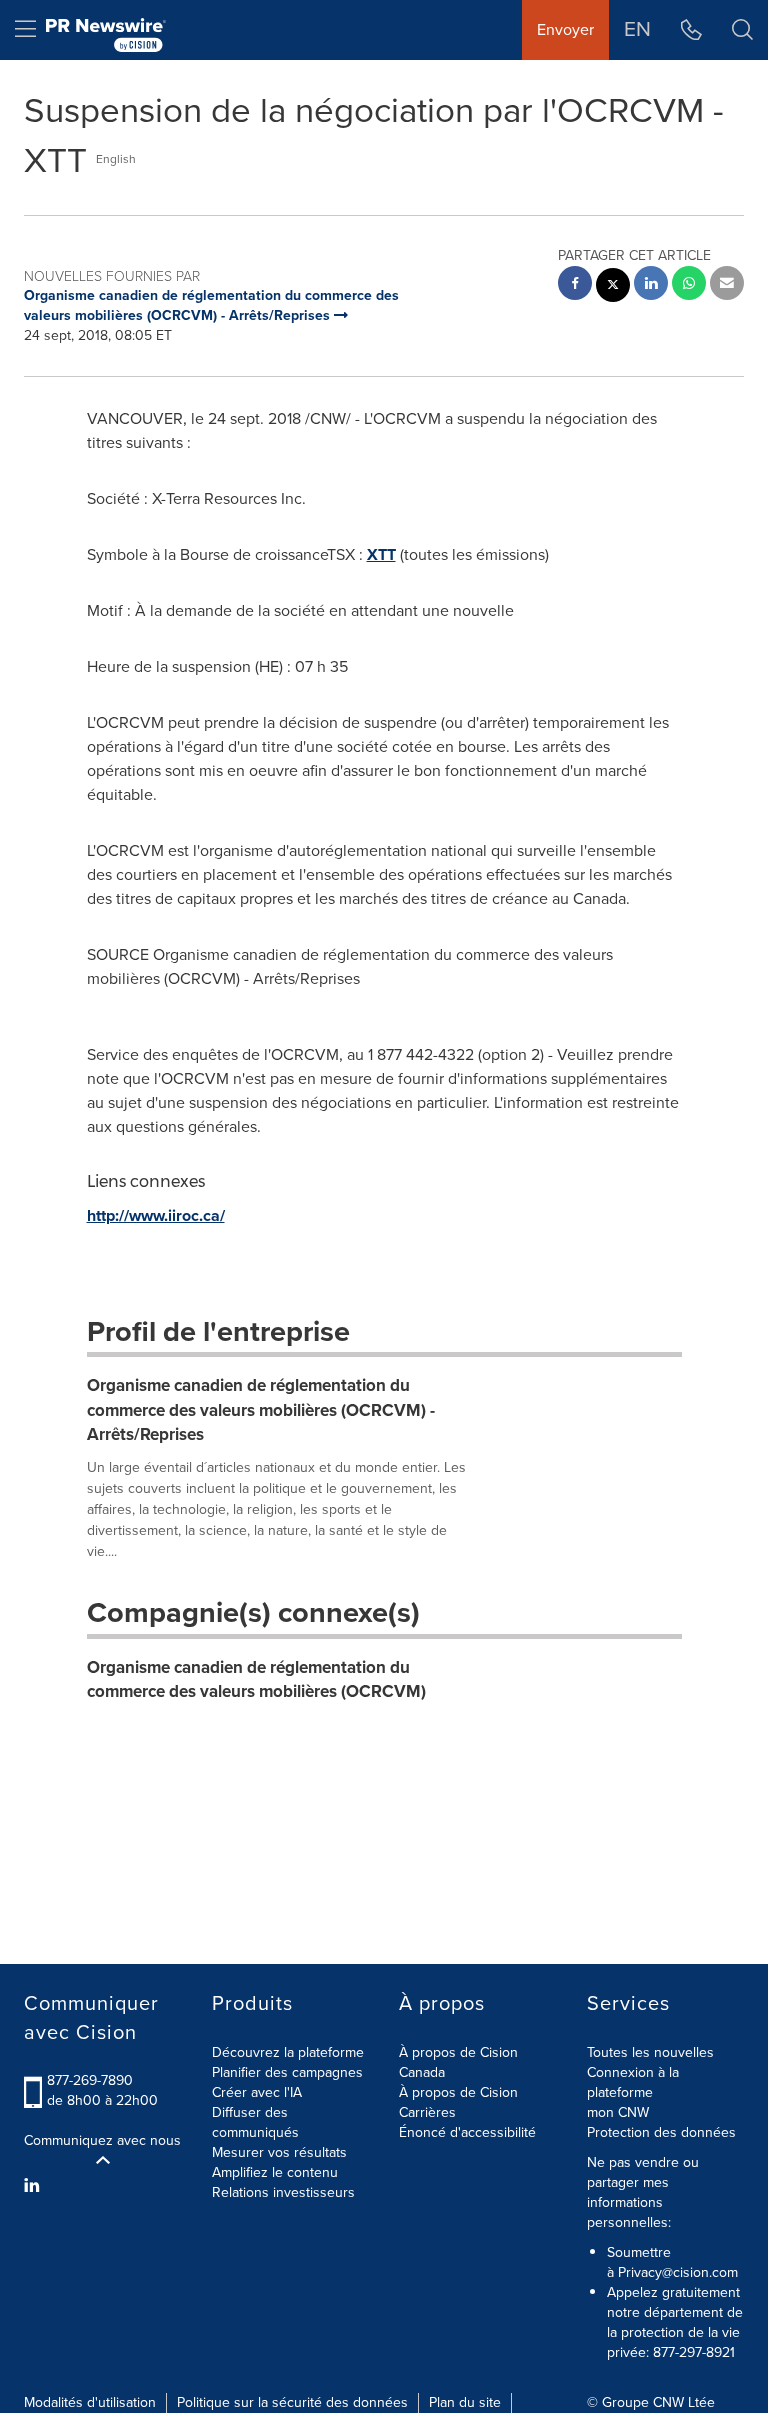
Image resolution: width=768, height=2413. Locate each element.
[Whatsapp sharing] (689, 285)
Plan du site (465, 2402)
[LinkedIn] (34, 2186)
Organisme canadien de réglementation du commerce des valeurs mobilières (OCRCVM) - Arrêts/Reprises (261, 1410)
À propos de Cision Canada (458, 2062)
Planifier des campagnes (287, 2072)
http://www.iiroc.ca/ (156, 1215)
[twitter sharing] (613, 287)
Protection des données (661, 2132)
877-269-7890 (90, 2080)
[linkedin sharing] (651, 285)
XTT (381, 554)
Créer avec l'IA (257, 2092)
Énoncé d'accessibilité (467, 2132)
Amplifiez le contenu (275, 2172)
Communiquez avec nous (102, 2141)
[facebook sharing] (575, 285)
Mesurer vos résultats (279, 2152)
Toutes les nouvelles (650, 2052)
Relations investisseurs (283, 2192)
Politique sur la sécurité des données (292, 2402)
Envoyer (565, 29)
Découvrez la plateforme (288, 2052)
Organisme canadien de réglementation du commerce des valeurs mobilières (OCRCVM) (256, 1679)
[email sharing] (727, 285)
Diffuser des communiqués (255, 2122)
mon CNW (618, 2112)
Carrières (427, 2112)
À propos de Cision (458, 2092)
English (116, 159)
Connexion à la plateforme (633, 2082)
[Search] (742, 30)
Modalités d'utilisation (90, 2402)
